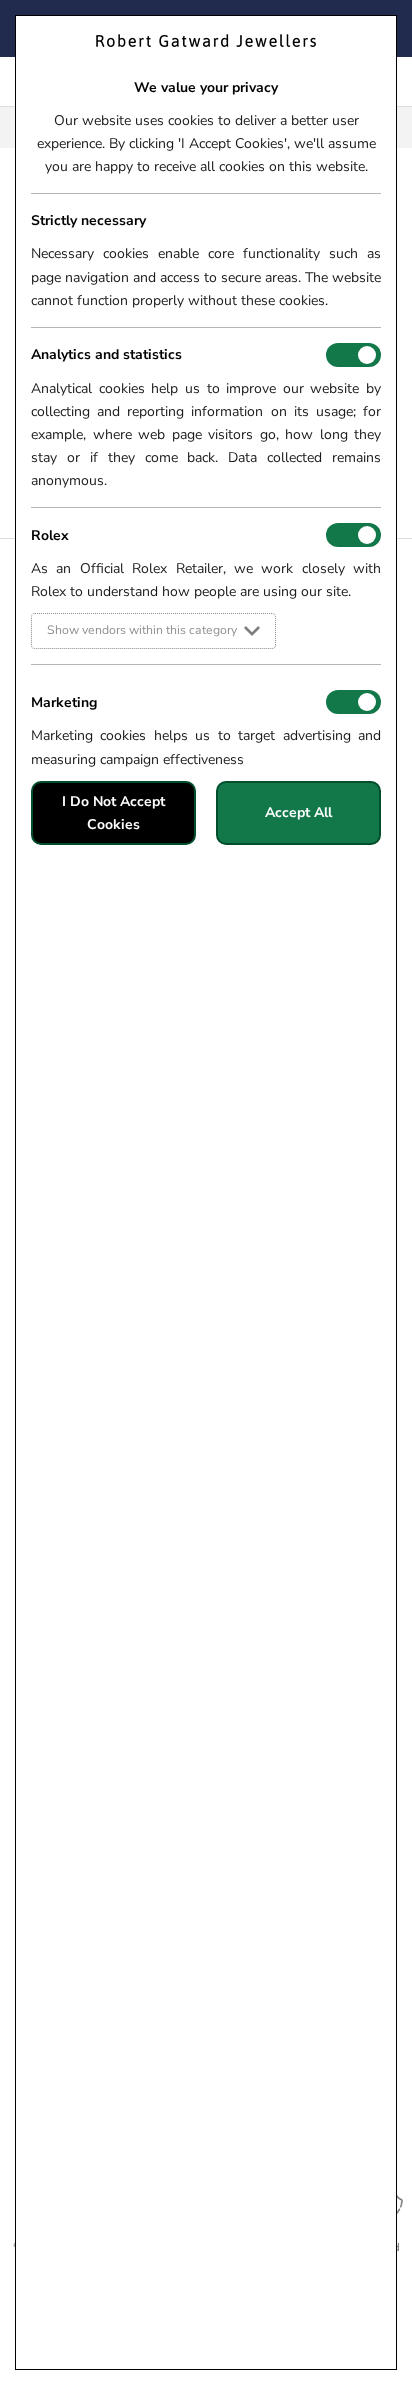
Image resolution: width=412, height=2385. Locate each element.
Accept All (298, 812)
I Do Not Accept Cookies (113, 813)
